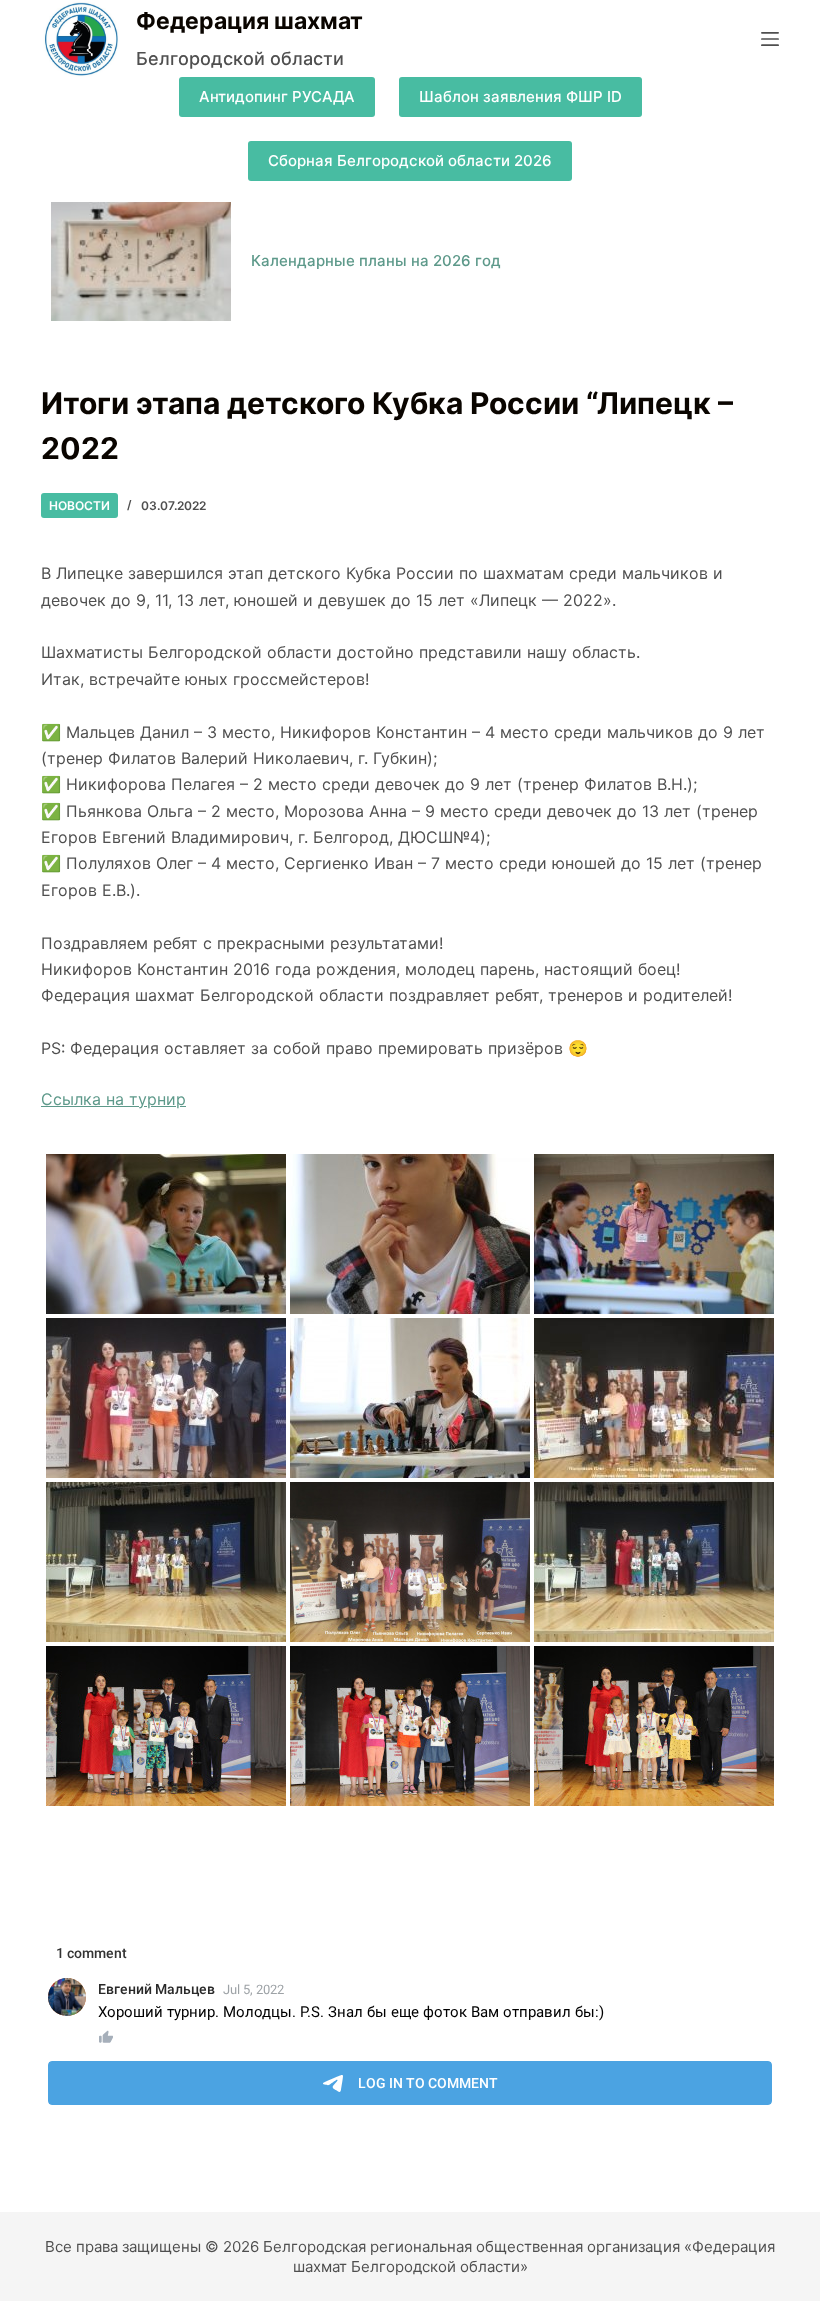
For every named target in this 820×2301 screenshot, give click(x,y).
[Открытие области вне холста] (770, 39)
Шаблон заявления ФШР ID (520, 96)
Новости (79, 505)
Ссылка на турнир (113, 1099)
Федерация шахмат (249, 21)
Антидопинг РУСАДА (277, 96)
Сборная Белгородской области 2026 (410, 160)
